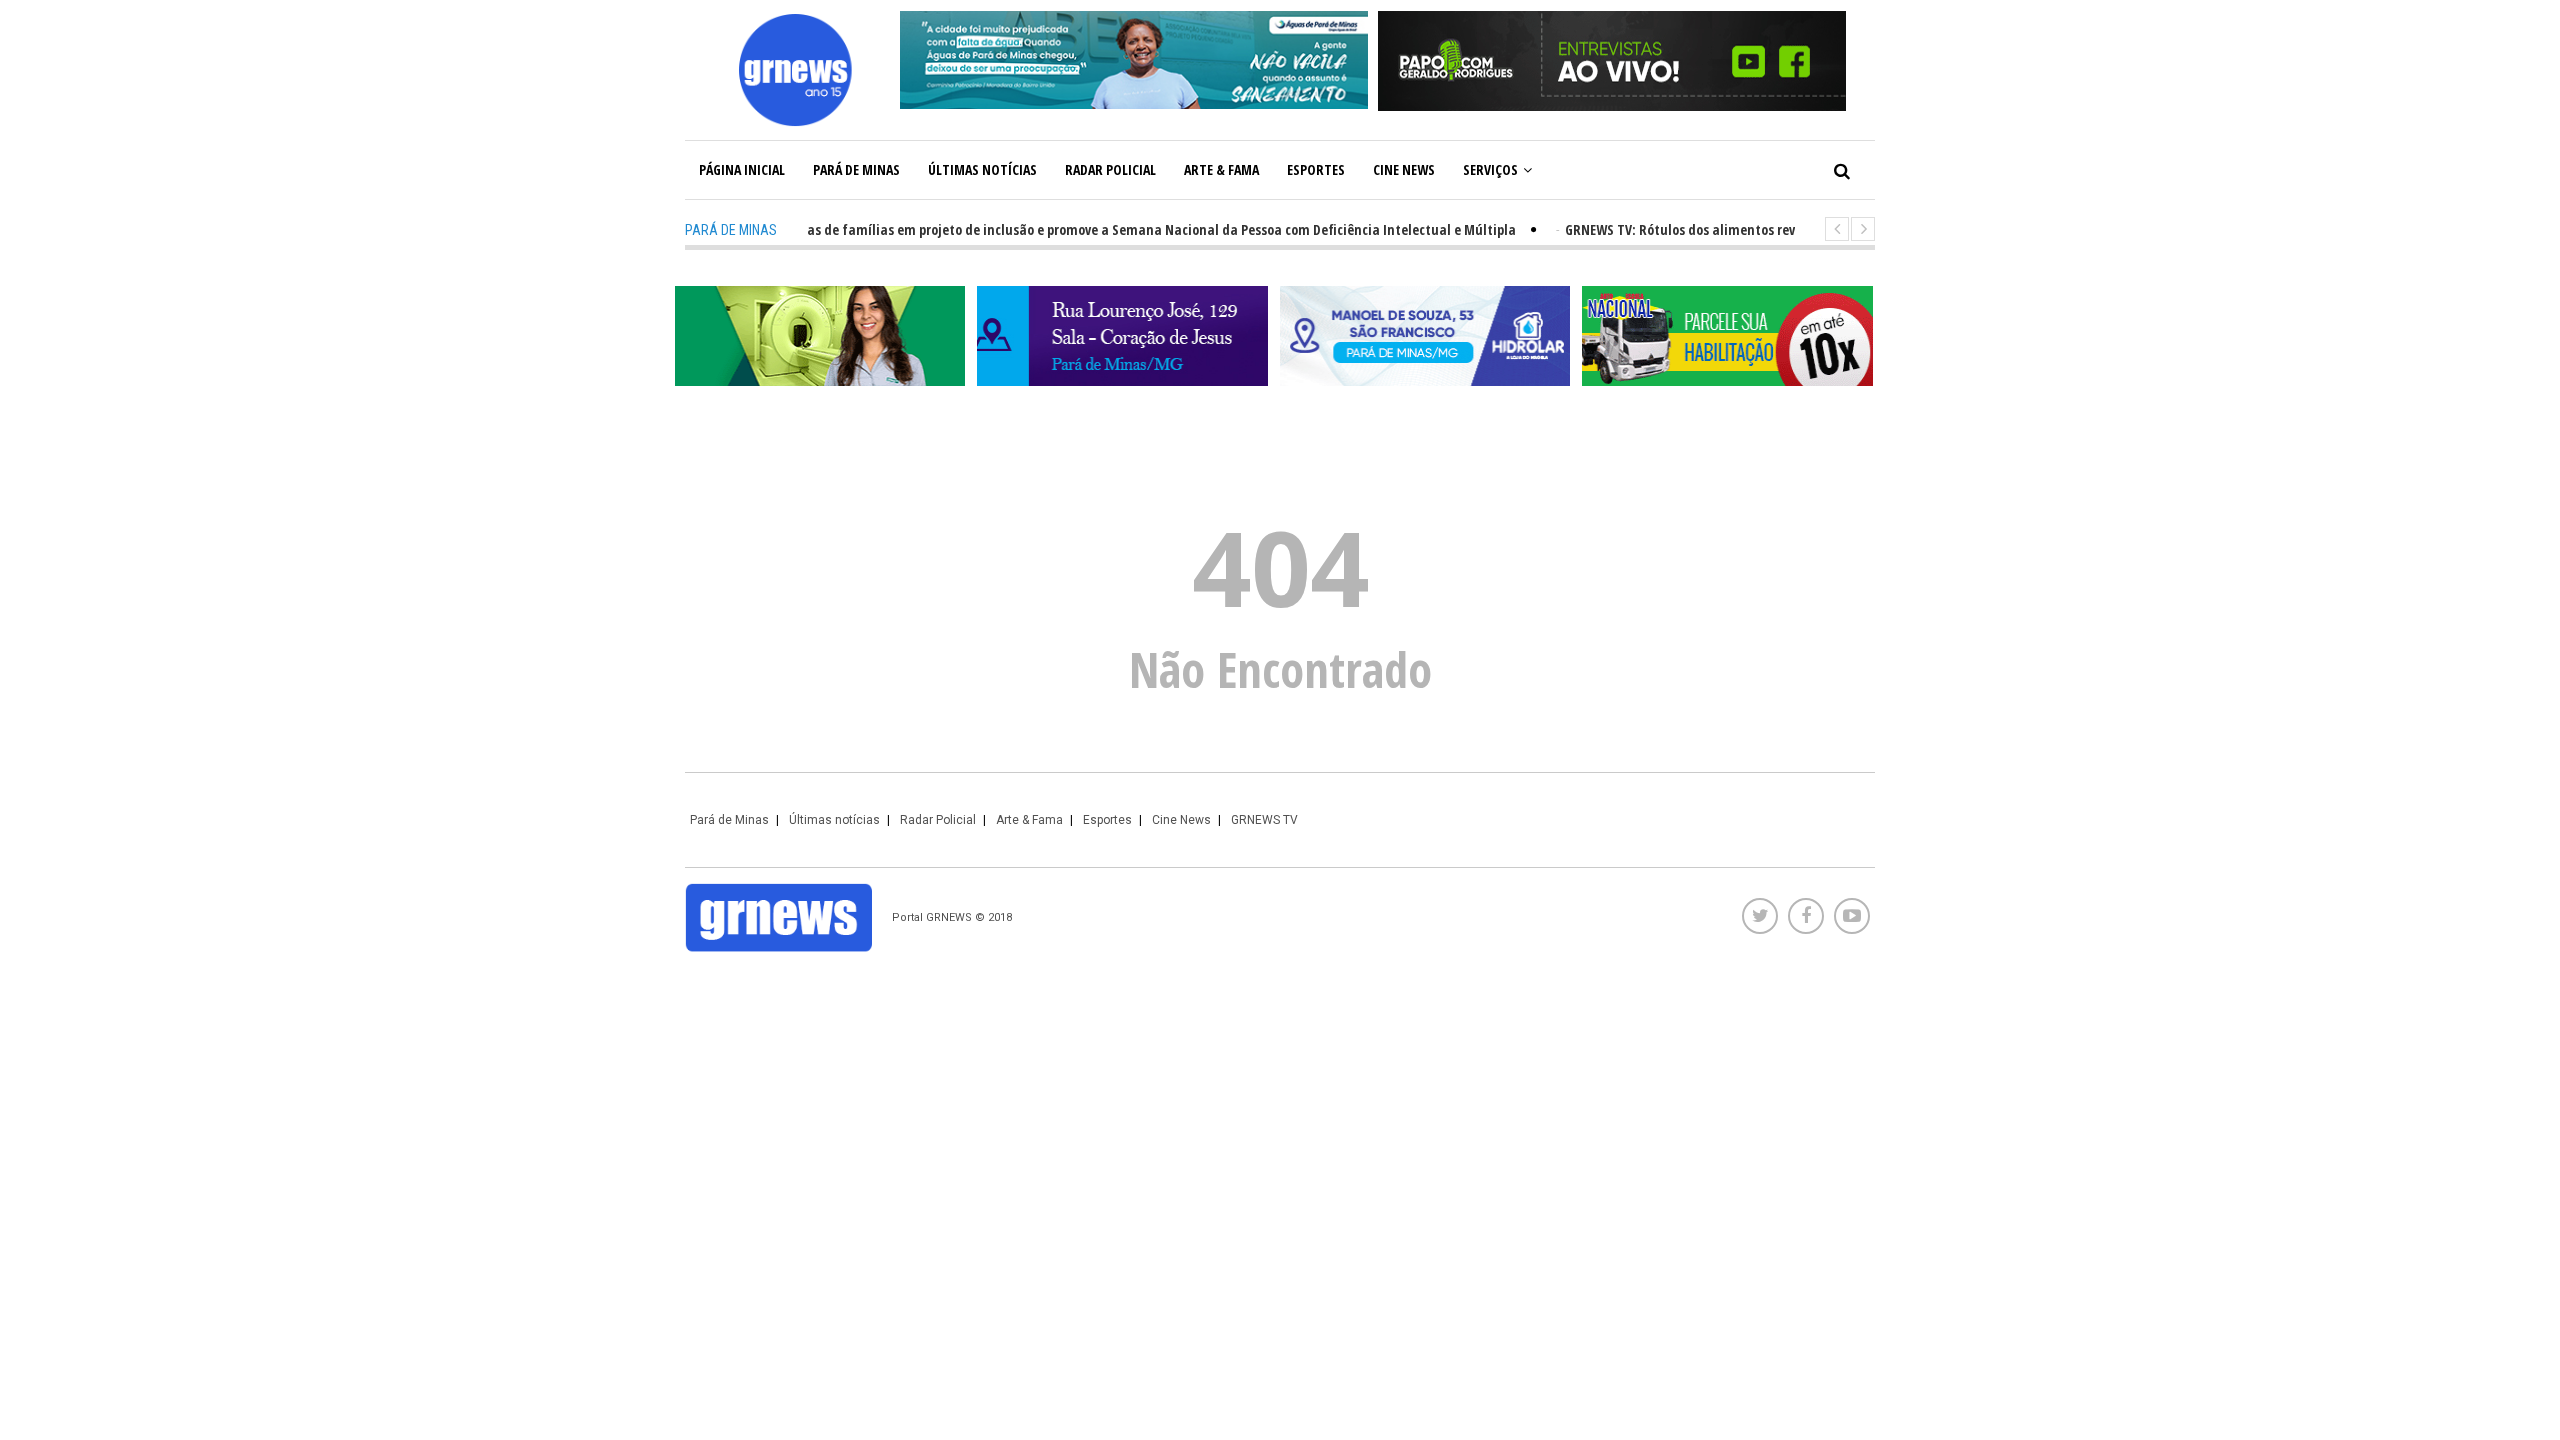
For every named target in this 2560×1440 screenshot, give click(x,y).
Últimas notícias (982, 169)
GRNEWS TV (1264, 820)
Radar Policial (1110, 169)
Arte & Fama (1221, 169)
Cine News (1404, 169)
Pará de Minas (856, 169)
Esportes (1316, 169)
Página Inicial (742, 169)
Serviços (1490, 169)
